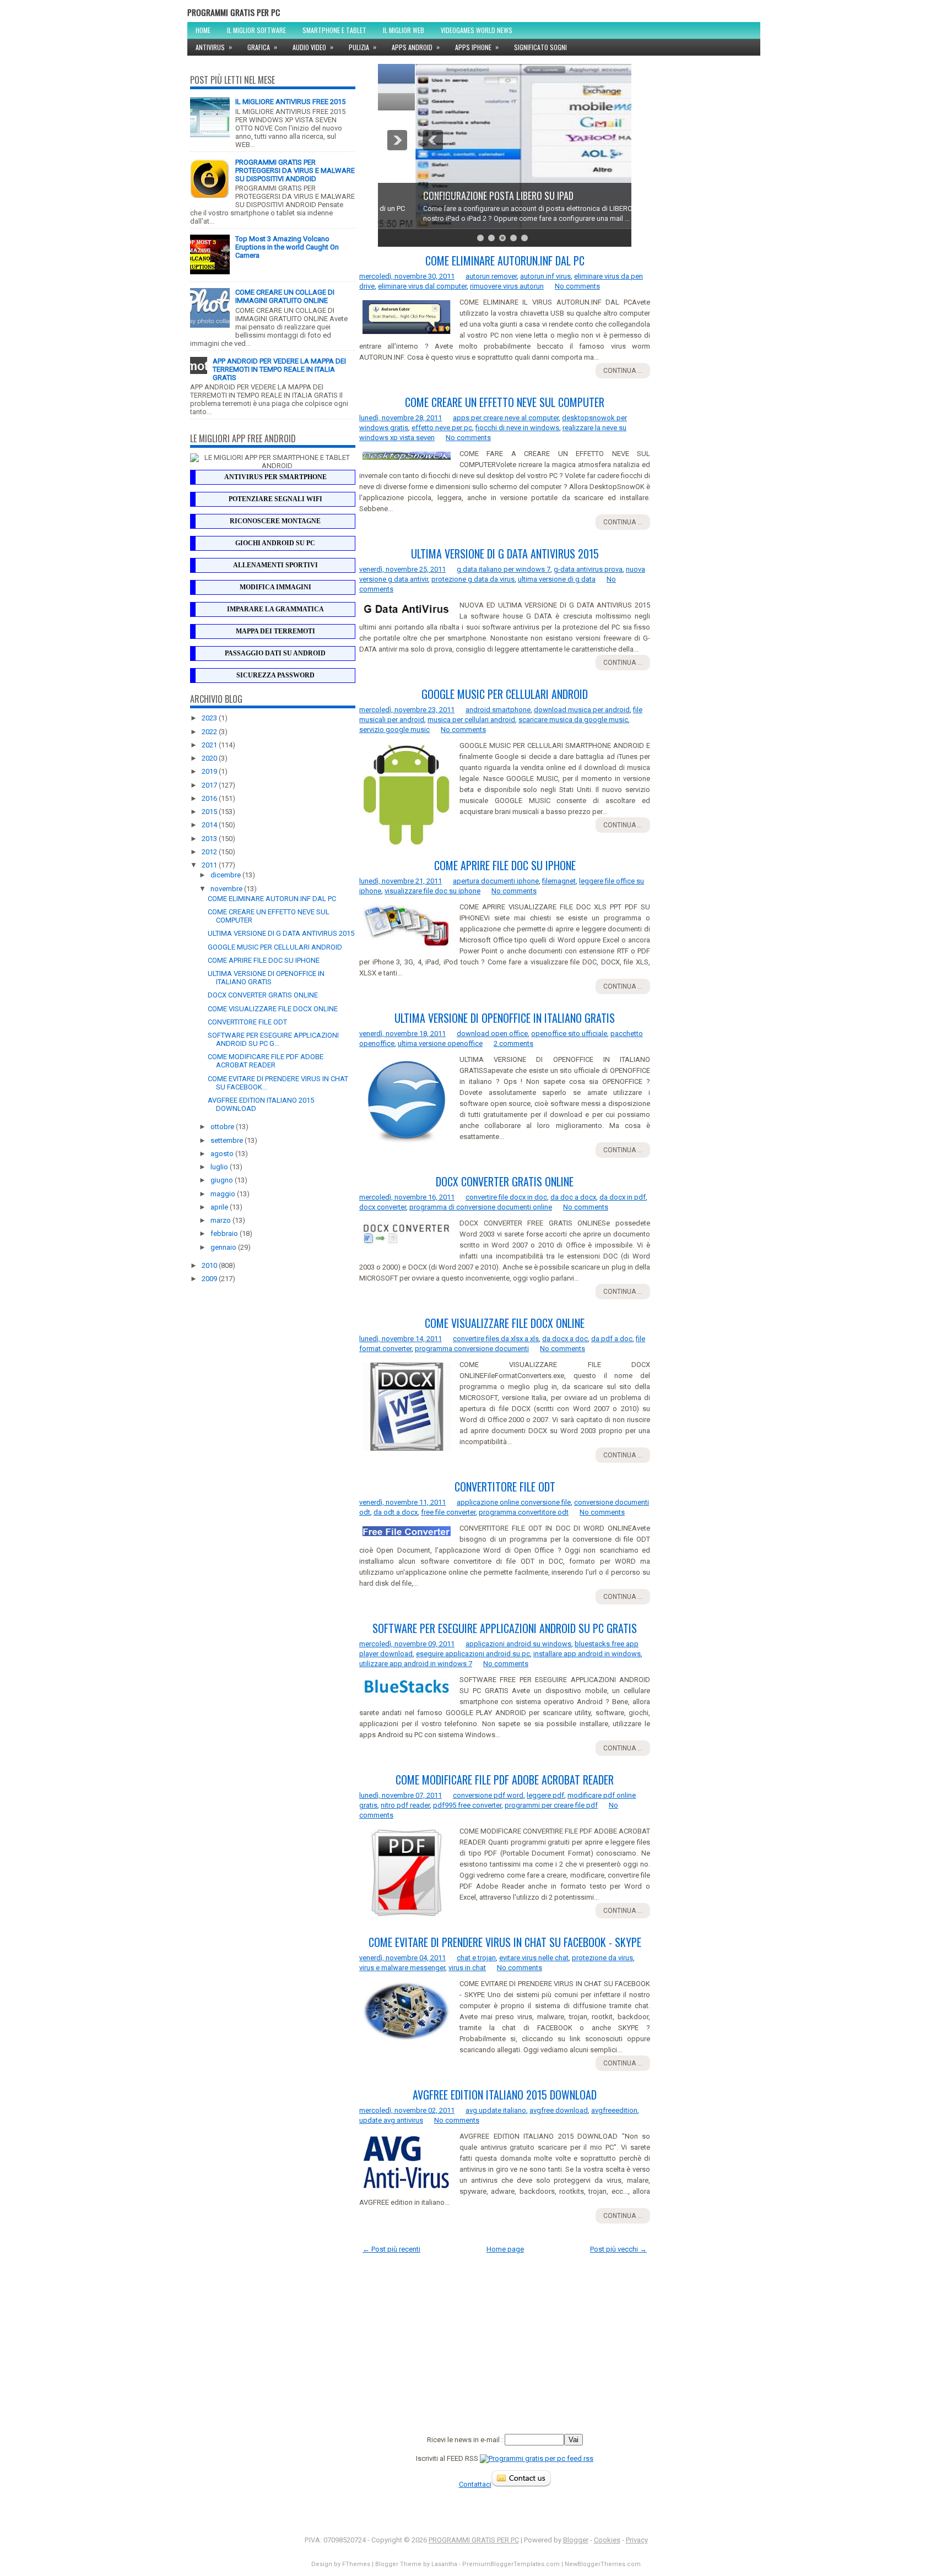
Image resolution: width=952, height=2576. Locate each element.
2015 (210, 812)
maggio (224, 1194)
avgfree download (559, 2110)
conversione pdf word (488, 1795)
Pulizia (363, 47)
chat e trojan (476, 1958)
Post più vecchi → (618, 2249)
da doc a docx (573, 1197)
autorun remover (491, 276)
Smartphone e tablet (334, 30)
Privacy (637, 2540)
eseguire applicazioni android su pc (473, 1654)
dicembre (226, 875)
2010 (210, 1265)
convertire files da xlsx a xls (496, 1339)
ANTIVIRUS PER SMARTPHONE (275, 477)
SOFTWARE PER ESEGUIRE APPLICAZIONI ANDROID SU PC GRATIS (505, 1628)
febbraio (225, 1233)
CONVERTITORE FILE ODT (247, 1022)
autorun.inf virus (545, 276)
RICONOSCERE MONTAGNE (275, 521)
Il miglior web (404, 30)
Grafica (262, 47)
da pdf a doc (612, 1339)
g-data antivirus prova (588, 569)
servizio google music (394, 730)
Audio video (313, 47)
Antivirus (214, 47)
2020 (210, 758)
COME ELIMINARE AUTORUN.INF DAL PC (272, 899)
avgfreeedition (614, 2110)
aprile (220, 1207)
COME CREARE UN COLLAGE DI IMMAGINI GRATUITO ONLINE (285, 296)
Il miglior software (256, 30)
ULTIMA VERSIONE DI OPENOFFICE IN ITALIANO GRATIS (266, 978)
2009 (210, 1279)
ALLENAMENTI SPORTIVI (275, 565)
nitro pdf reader (405, 1805)
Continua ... (623, 371)
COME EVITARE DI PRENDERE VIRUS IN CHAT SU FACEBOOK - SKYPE (505, 1942)
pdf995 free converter (467, 1805)
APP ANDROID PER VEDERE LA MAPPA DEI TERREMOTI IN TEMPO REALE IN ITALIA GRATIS (279, 369)
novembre (227, 889)
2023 (210, 718)
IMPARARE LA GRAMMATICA (275, 609)
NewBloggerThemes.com (603, 2564)
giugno (223, 1180)
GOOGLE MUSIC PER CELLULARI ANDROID (275, 947)
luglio (220, 1167)
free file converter (448, 1512)
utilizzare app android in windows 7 (416, 1664)
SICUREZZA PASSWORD (275, 675)
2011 (210, 865)
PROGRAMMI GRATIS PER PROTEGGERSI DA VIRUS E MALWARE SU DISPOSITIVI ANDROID (295, 170)
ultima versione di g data (557, 579)
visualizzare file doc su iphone (432, 891)
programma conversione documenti (472, 1349)
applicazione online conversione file (514, 1502)
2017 (210, 785)
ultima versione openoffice (440, 1043)
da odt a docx (396, 1512)
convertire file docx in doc (506, 1197)
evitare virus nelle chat (534, 1958)
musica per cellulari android (471, 720)
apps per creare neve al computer (506, 418)
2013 (210, 839)
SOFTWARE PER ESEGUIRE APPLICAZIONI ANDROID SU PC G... (273, 1039)
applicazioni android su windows (518, 1644)
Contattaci (475, 2484)
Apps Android (416, 47)
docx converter (383, 1207)
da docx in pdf (623, 1197)
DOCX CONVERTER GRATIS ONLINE (263, 995)
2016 (210, 798)
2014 (210, 825)
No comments (577, 286)
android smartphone (498, 710)
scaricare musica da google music (573, 720)
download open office (492, 1034)
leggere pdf (545, 1795)
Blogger (576, 2540)
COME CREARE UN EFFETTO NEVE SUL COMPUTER (505, 402)
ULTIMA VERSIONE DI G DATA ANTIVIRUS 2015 (281, 933)
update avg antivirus (391, 2120)
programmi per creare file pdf (551, 1805)
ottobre (223, 1127)
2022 (210, 732)
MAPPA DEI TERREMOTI (275, 631)
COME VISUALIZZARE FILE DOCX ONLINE (273, 1009)
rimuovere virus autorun (507, 286)
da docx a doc (565, 1339)
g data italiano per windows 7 (504, 569)
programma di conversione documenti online (481, 1207)
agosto (223, 1154)
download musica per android (582, 710)
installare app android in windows (587, 1654)
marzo (221, 1220)
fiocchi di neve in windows (517, 428)
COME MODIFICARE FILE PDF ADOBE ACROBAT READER (266, 1061)
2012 (210, 852)
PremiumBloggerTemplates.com (511, 2564)
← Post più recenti (391, 2249)
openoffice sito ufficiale (569, 1034)
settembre (228, 1140)
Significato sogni (540, 47)
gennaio (224, 1247)
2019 (210, 771)
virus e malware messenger (402, 1968)
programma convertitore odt (524, 1512)
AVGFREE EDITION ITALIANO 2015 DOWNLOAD (505, 2095)
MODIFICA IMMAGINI (275, 587)
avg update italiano (496, 2110)
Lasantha (444, 2564)
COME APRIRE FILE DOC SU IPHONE (264, 960)
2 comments (513, 1043)
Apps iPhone (477, 47)
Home (203, 30)
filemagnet (559, 881)
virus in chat (467, 1968)
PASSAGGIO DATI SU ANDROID (275, 653)
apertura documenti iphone (496, 881)
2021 (210, 745)
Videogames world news (477, 30)
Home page (505, 2249)
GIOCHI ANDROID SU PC (275, 543)
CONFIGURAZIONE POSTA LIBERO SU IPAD (461, 196)
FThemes (356, 2564)
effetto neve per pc (442, 428)
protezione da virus (602, 1958)
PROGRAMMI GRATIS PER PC (234, 12)
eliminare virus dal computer (422, 286)
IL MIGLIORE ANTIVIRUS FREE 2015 (290, 102)
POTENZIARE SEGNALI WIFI (275, 499)
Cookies (607, 2540)
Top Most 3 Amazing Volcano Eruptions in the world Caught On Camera (287, 247)
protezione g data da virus (473, 579)
